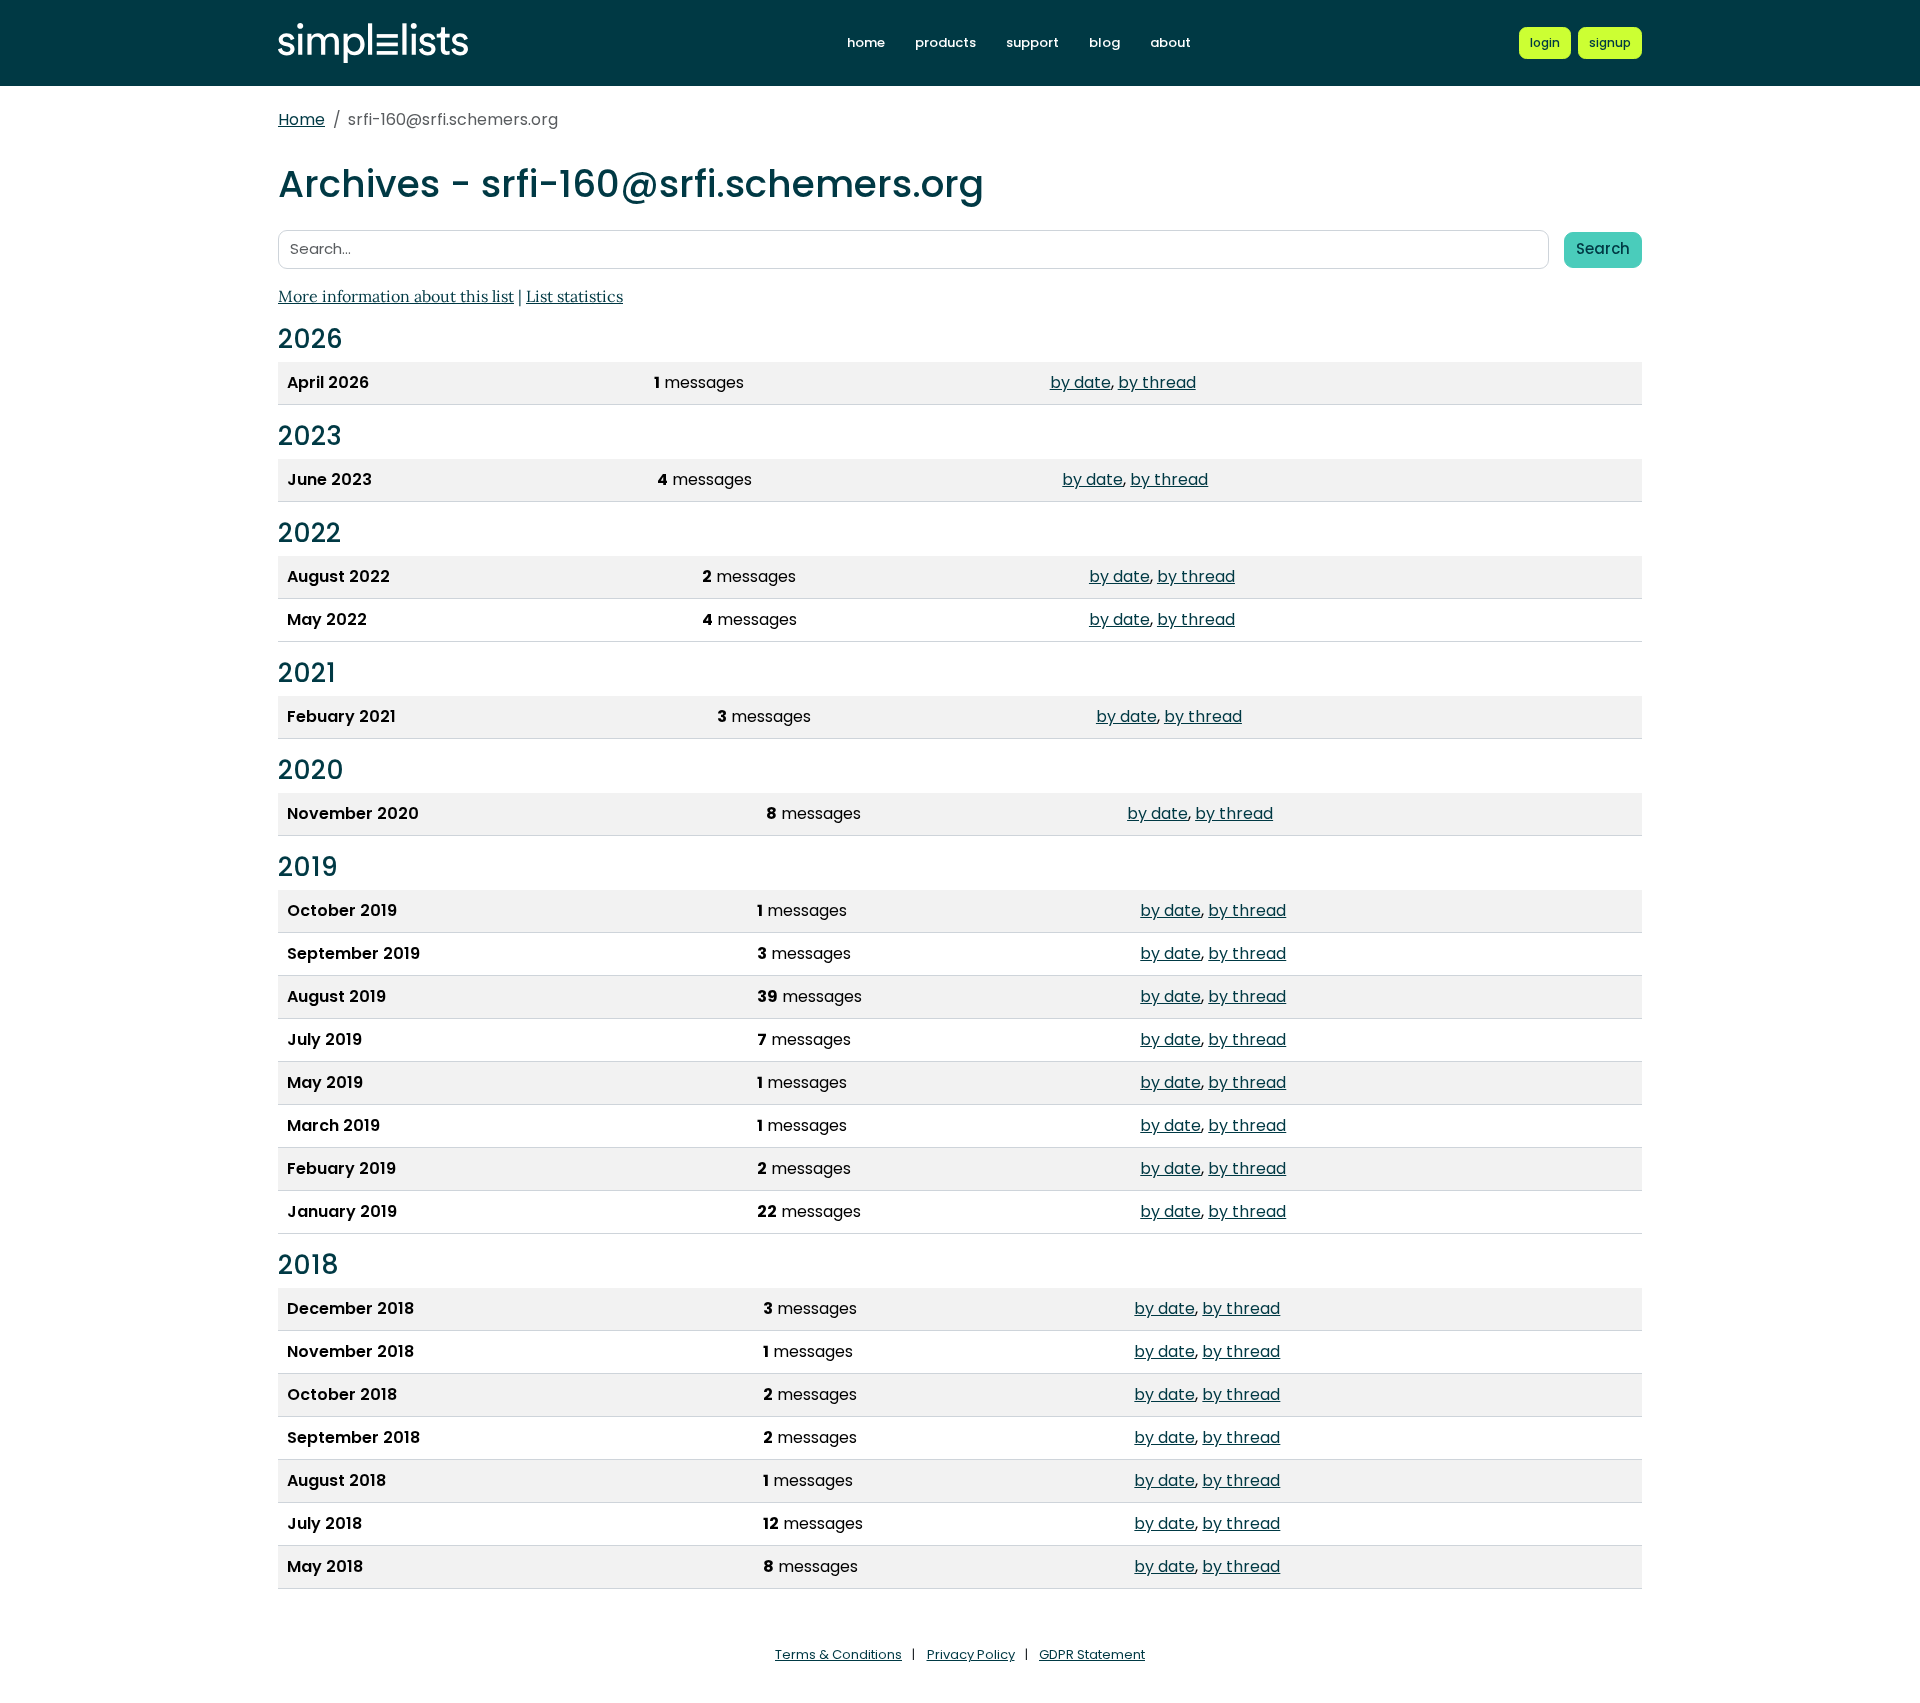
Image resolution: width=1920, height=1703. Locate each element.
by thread (1157, 382)
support (1032, 42)
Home (301, 119)
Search (1603, 248)
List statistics (574, 296)
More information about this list (396, 296)
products (945, 42)
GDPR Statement (1092, 1654)
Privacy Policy (971, 1654)
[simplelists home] (373, 43)
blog (1104, 42)
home (866, 42)
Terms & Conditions (838, 1654)
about (1170, 42)
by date (1080, 382)
